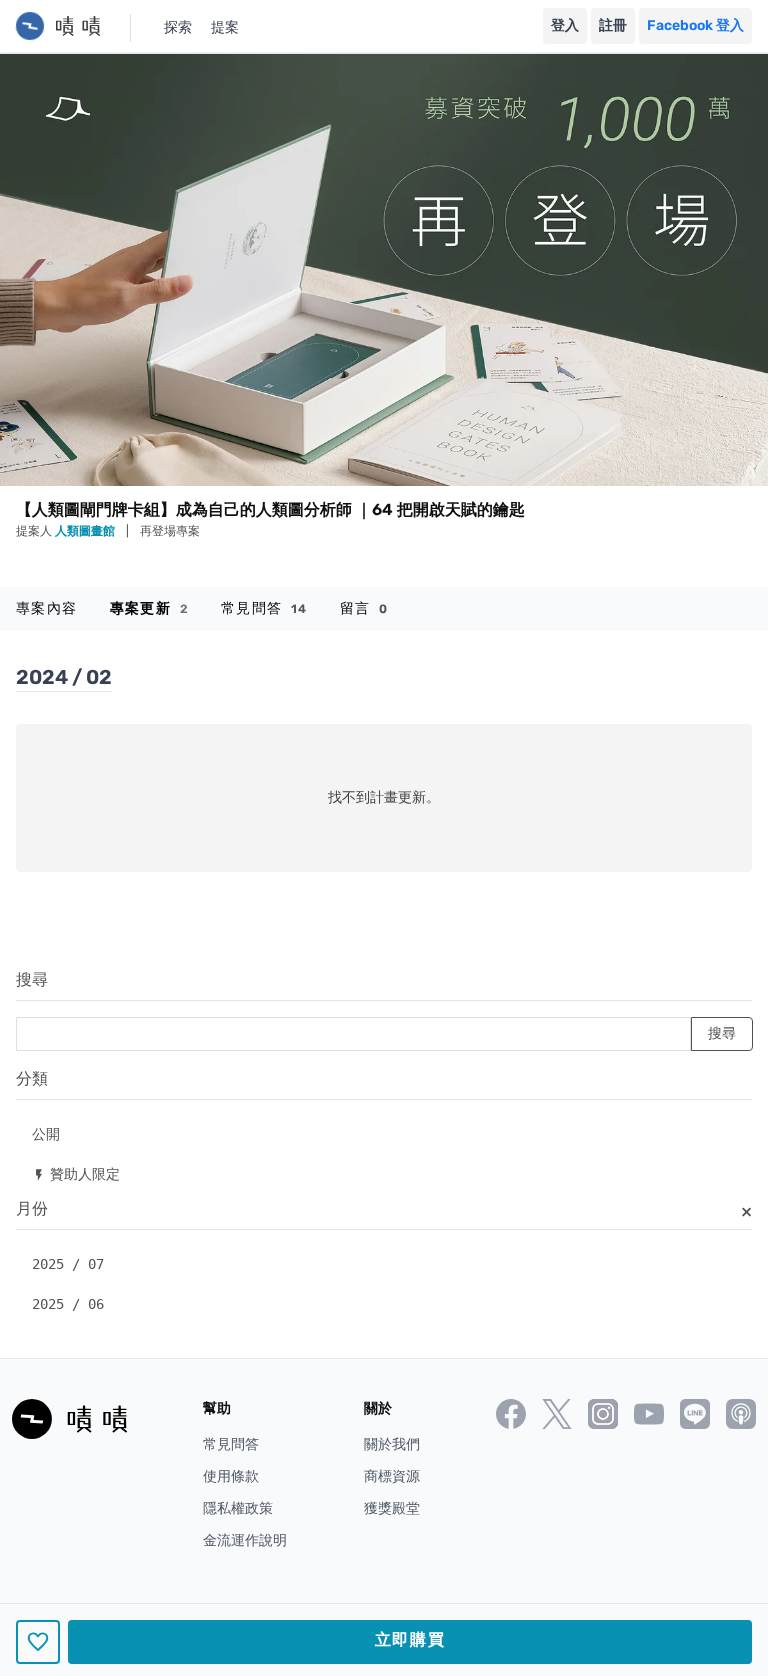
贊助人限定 (76, 1173)
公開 (46, 1133)
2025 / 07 (68, 1264)
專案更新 (149, 608)
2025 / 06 (68, 1304)
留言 (364, 608)
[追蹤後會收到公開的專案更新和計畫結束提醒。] (38, 1642)
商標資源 (392, 1476)
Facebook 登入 (695, 25)
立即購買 (410, 1639)
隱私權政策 (238, 1508)
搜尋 (32, 979)
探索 (178, 27)
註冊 (613, 25)
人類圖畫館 (86, 531)
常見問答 (264, 608)
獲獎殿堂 (392, 1508)
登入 (565, 25)
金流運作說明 (245, 1540)
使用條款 (231, 1476)
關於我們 (392, 1444)
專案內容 (47, 608)
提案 (225, 27)
